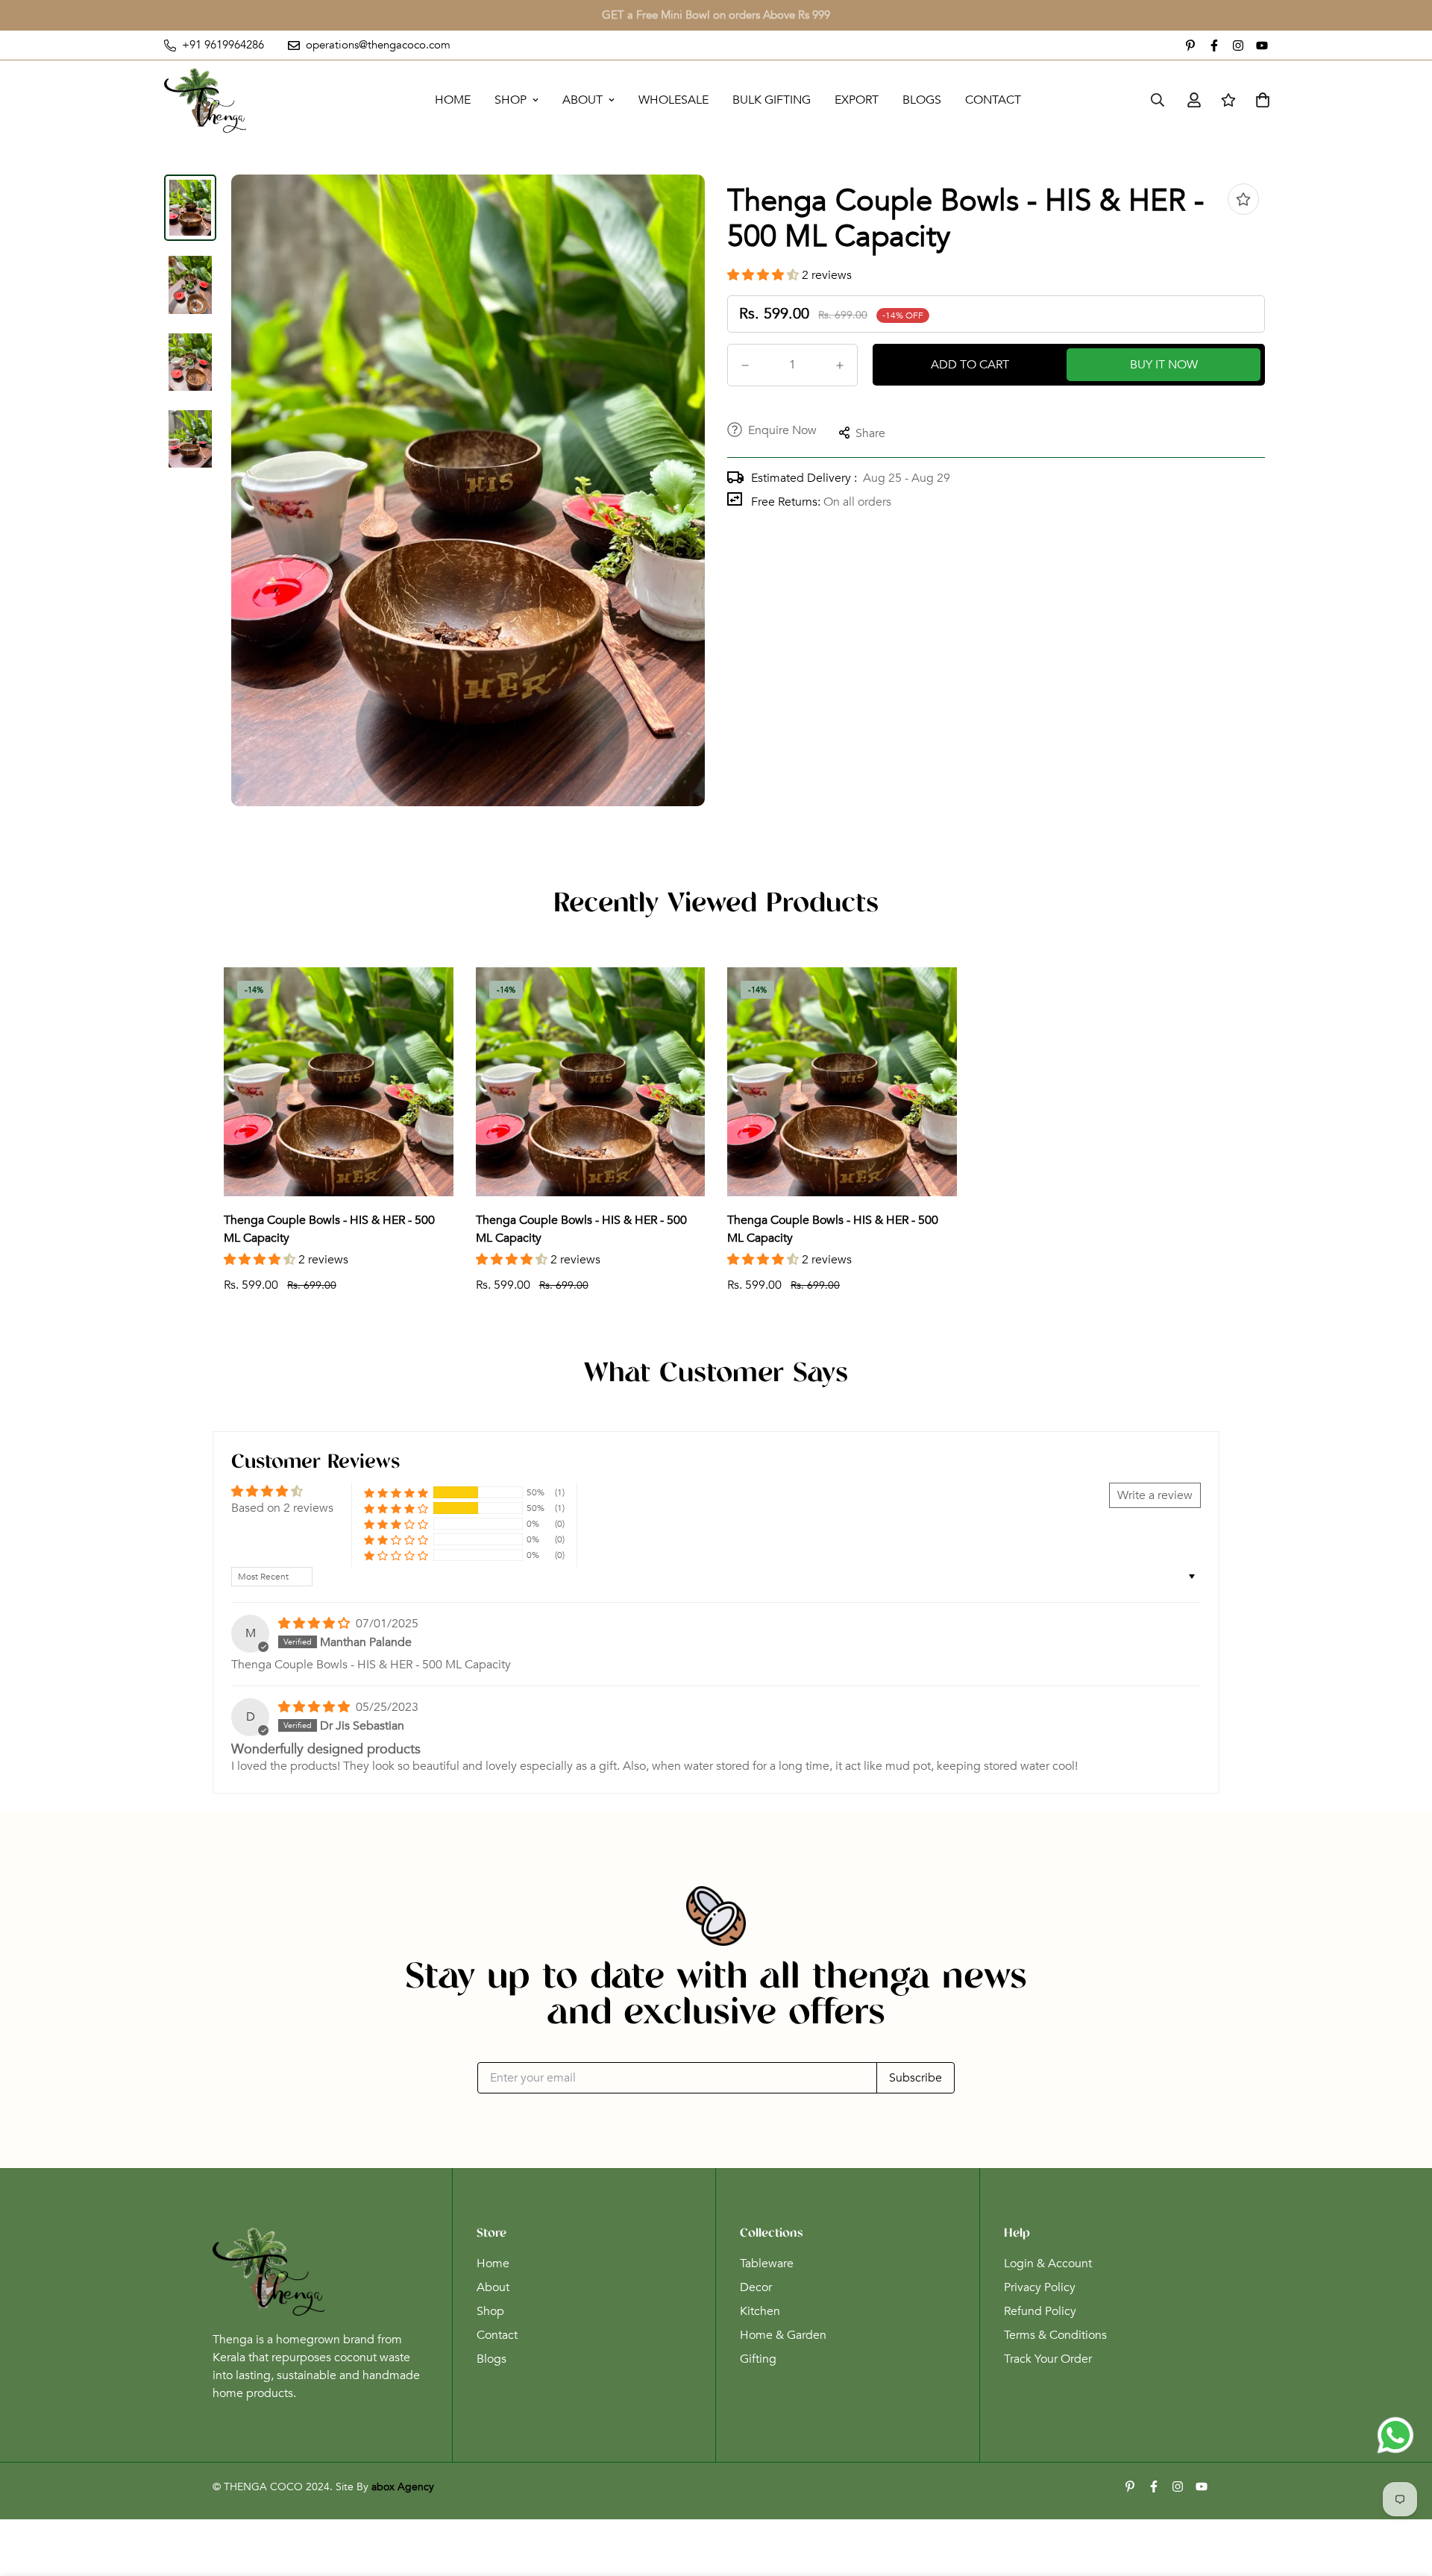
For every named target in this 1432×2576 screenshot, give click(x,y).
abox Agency (403, 2487)
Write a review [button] (1155, 1495)
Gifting (758, 2359)
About (582, 100)
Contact (993, 100)
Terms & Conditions (1055, 2335)
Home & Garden (783, 2335)
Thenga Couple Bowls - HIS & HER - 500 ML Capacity (329, 1229)
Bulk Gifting (772, 100)
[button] (764, 275)
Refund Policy (1040, 2311)
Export (857, 100)
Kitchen (760, 2311)
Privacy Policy (1040, 2287)
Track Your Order (1048, 2359)
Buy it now (1164, 365)
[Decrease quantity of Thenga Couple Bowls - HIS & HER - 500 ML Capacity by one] (745, 365)
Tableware (767, 2264)
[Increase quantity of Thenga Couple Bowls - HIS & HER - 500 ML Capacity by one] (840, 365)
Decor (756, 2287)
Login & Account (1048, 2264)
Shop (511, 100)
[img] (315, 1624)
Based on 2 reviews (282, 1508)
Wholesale (673, 100)
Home (453, 100)
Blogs (922, 100)
